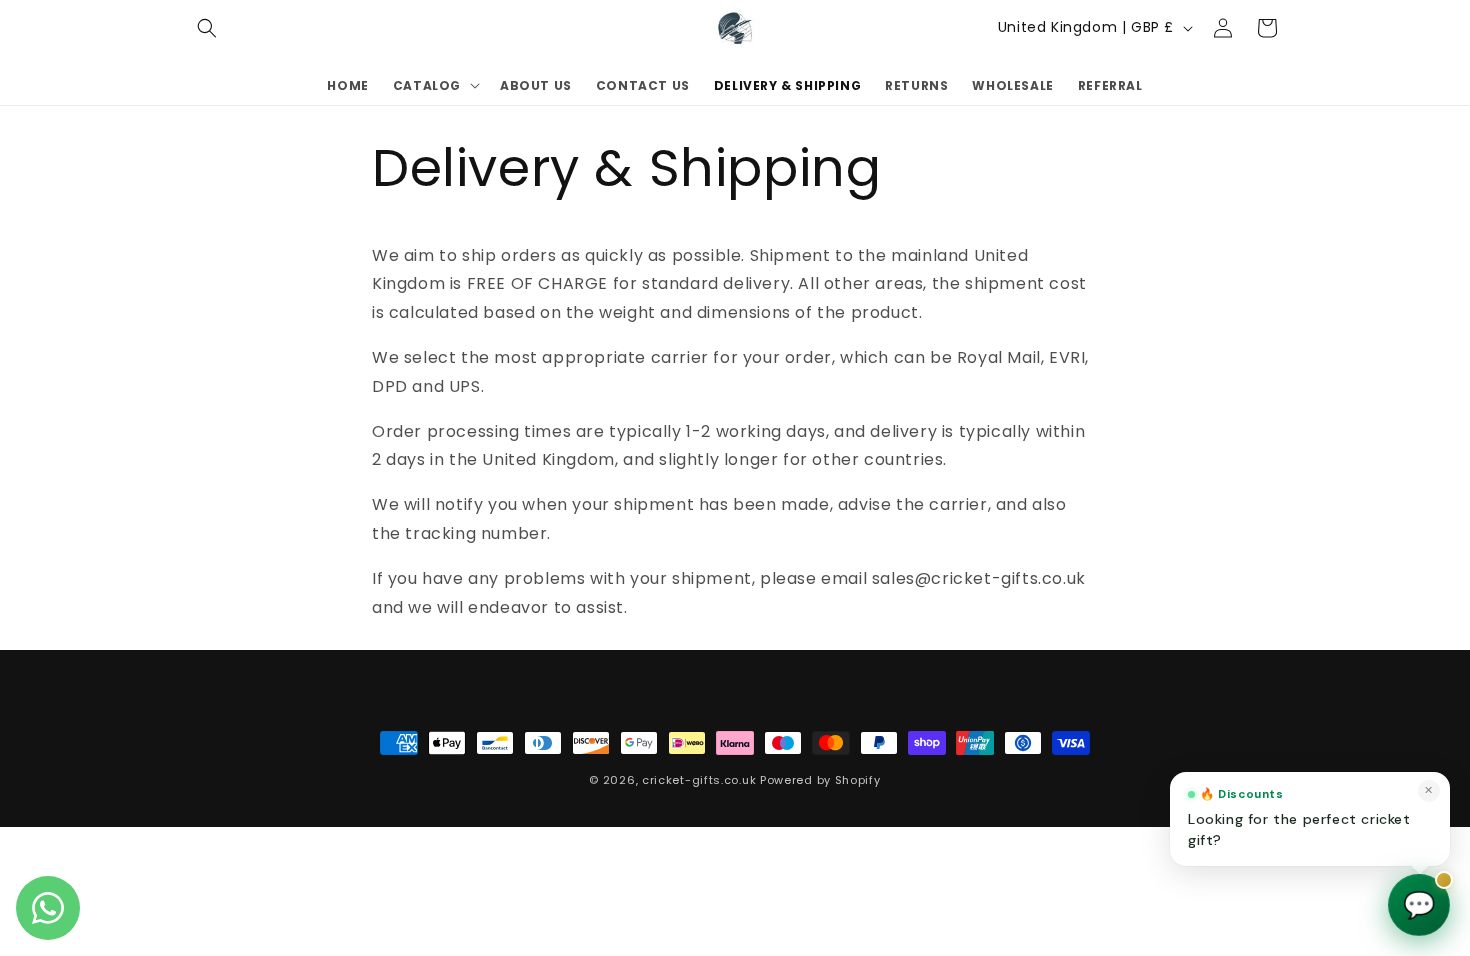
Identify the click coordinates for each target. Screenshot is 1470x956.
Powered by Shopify (820, 780)
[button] (207, 28)
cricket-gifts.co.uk (699, 780)
